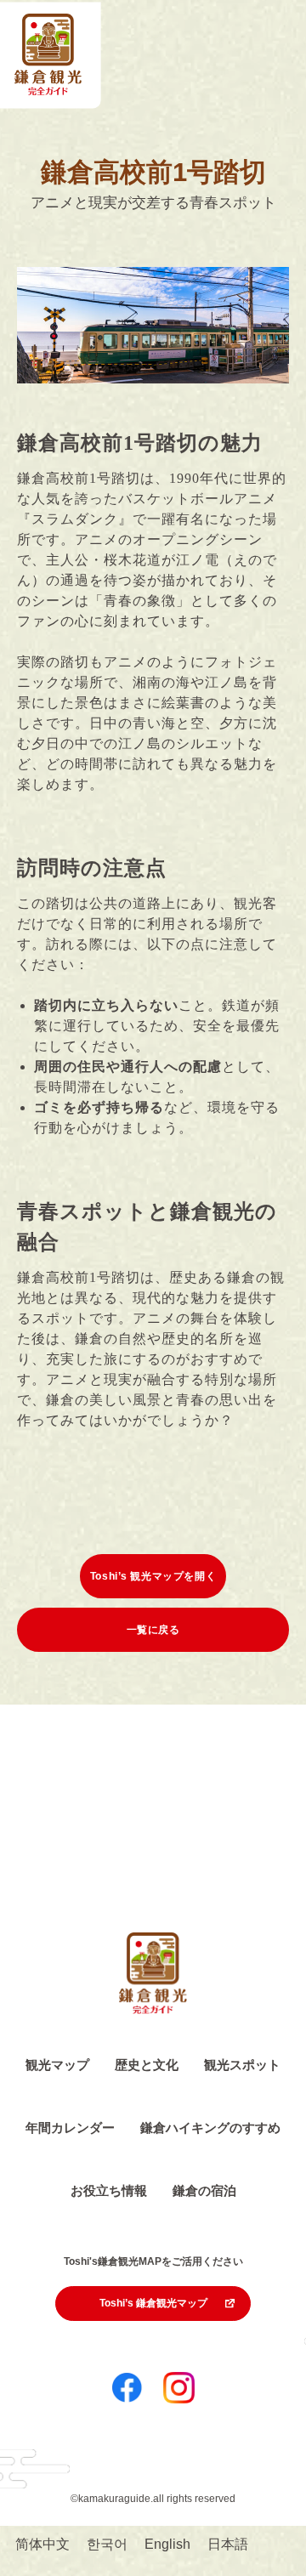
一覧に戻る (153, 1630)
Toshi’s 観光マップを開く (153, 1576)
